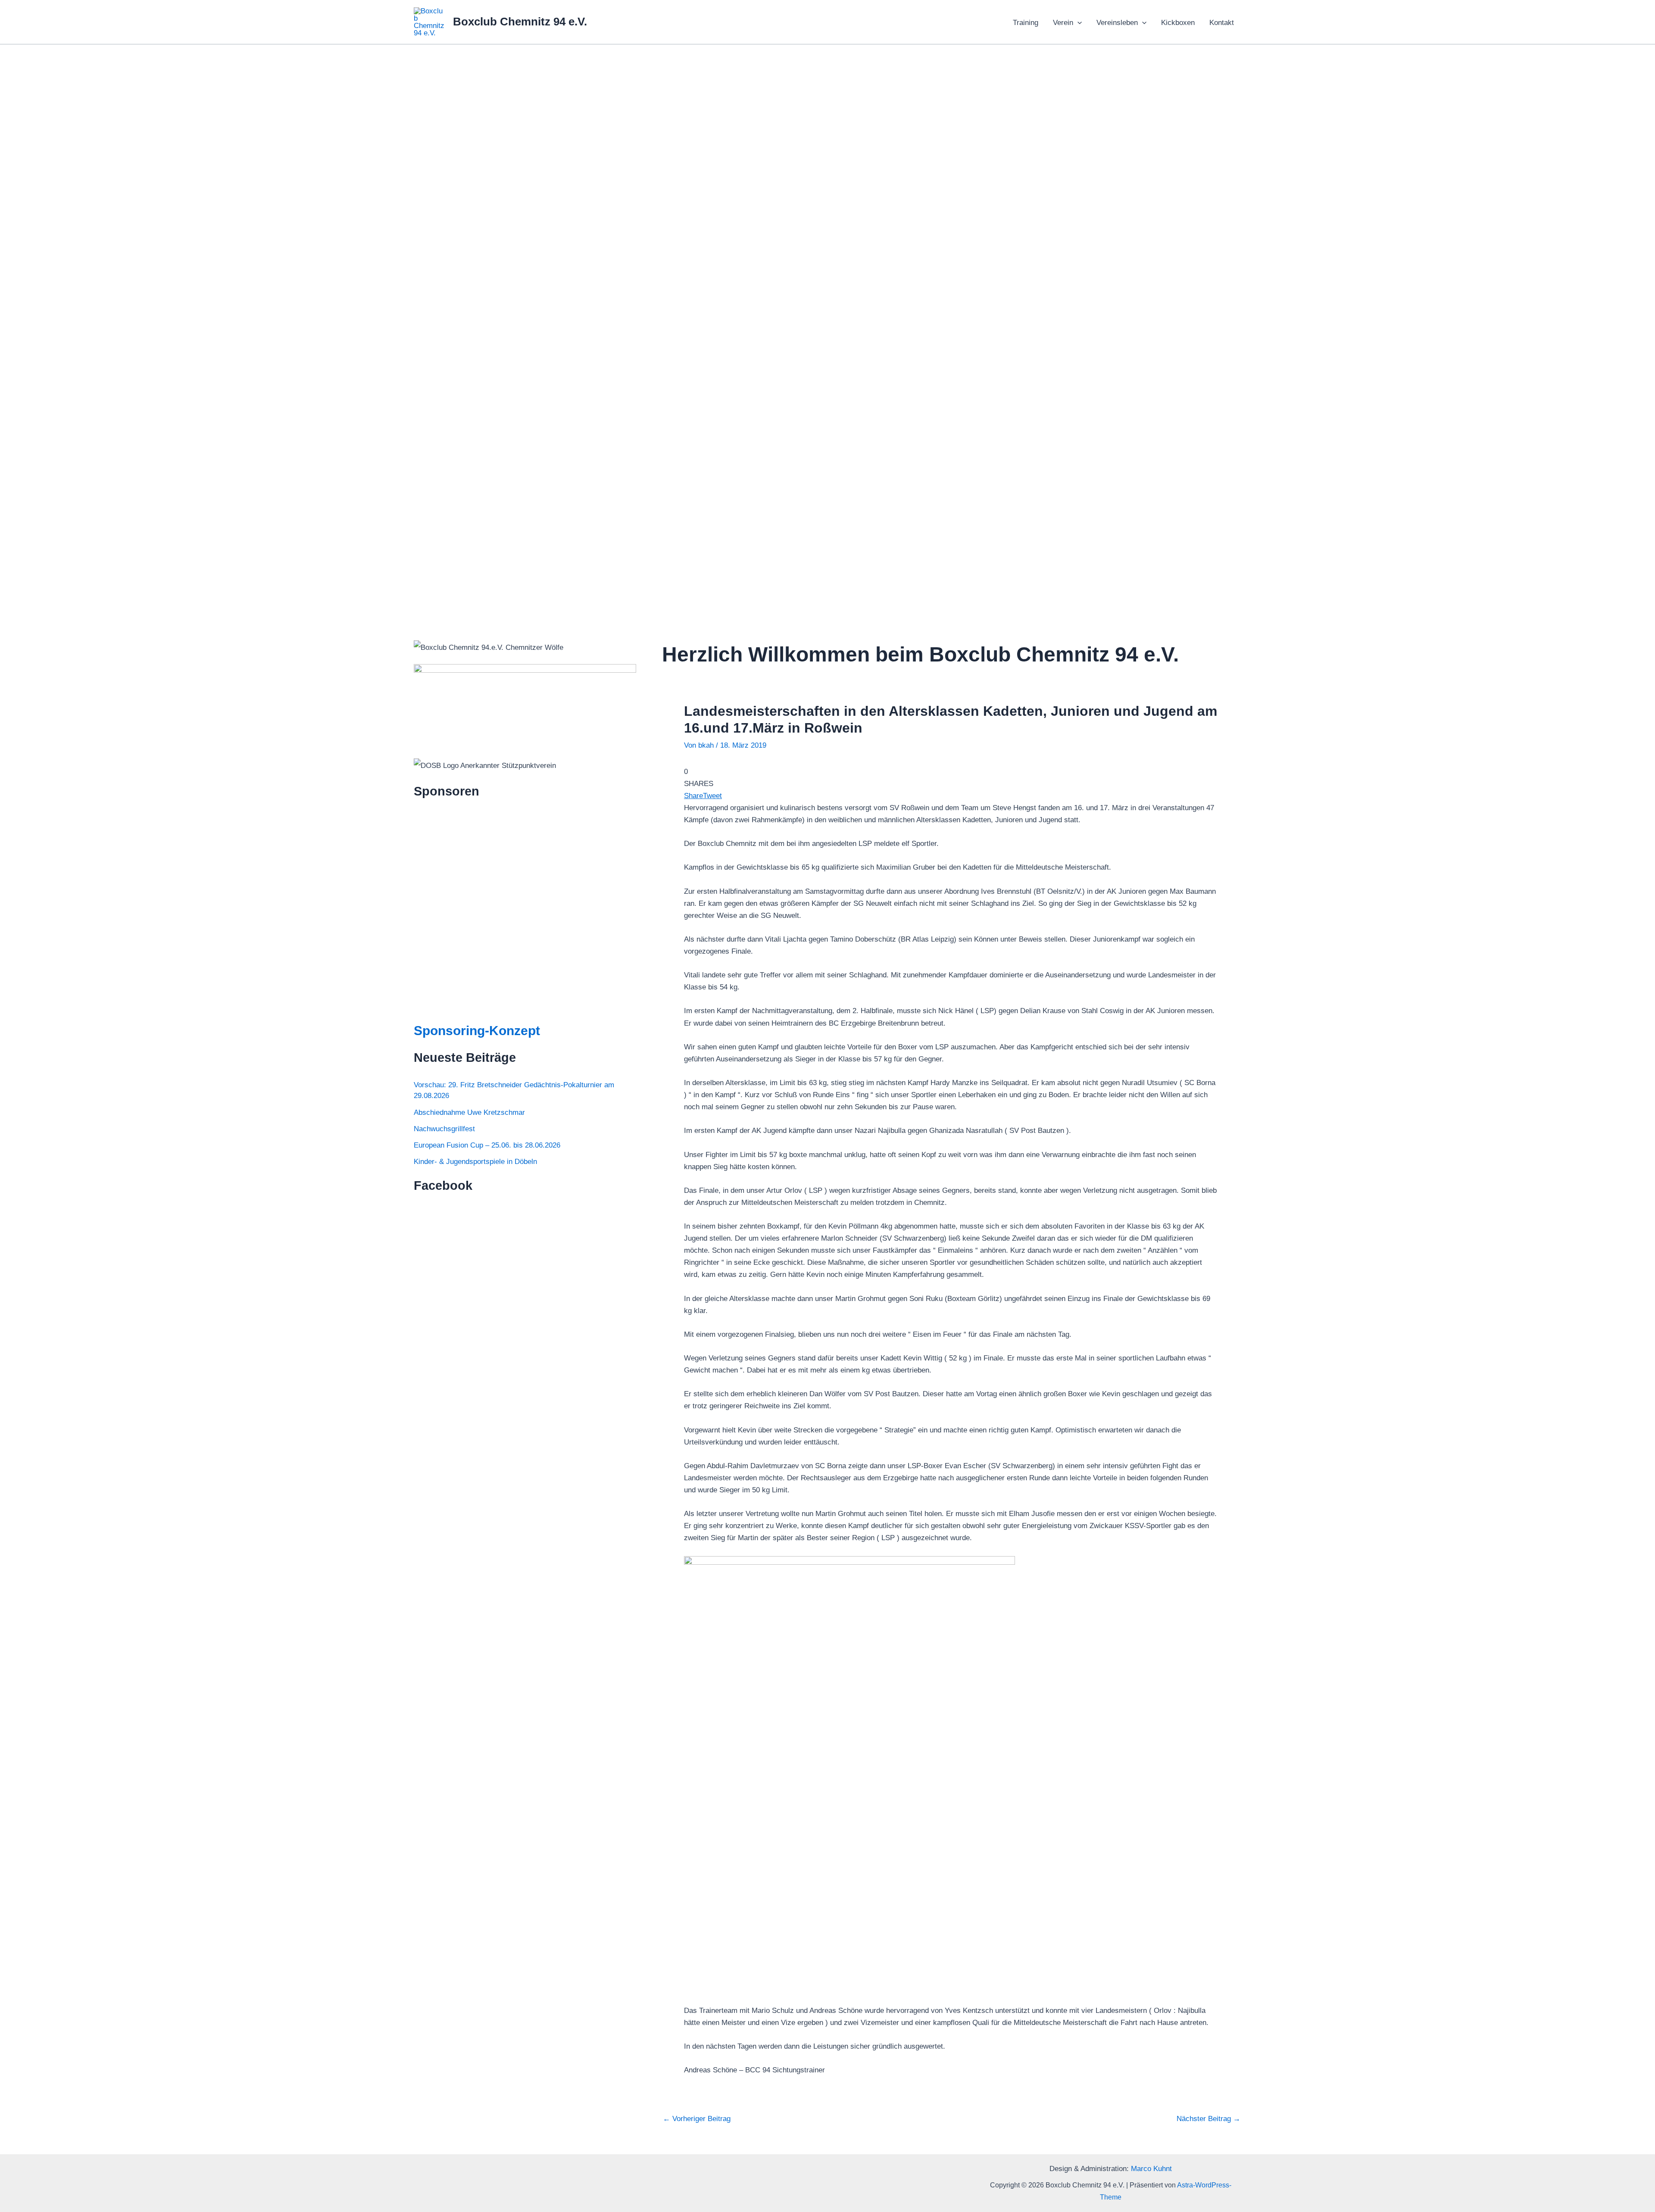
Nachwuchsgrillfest (444, 1129)
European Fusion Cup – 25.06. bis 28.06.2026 (487, 1145)
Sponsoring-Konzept (477, 1031)
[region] (827, 328)
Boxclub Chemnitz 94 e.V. (520, 22)
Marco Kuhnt (1151, 2169)
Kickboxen (1178, 23)
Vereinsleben (1117, 23)
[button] (1077, 23)
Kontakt (1222, 23)
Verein (1063, 23)
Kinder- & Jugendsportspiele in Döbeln (475, 1162)
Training (1026, 23)
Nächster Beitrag (1208, 2119)
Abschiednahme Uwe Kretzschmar (469, 1112)
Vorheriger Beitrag (697, 2119)
